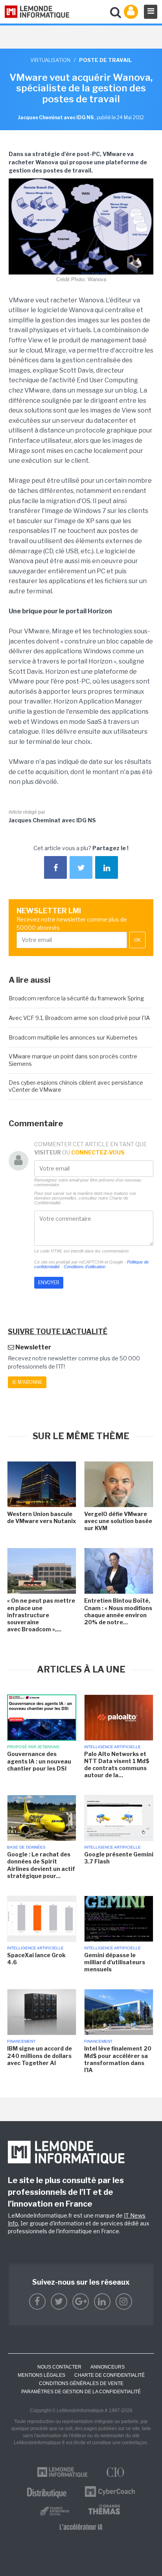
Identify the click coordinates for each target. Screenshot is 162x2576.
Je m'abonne (27, 1382)
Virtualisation (50, 60)
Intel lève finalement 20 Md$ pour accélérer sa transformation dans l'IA (118, 2059)
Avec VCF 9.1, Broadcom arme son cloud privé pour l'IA (79, 1018)
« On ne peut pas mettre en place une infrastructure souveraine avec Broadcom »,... (41, 1615)
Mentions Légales (41, 2375)
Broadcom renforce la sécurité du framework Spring (76, 998)
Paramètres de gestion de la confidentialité (81, 2392)
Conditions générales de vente (81, 2383)
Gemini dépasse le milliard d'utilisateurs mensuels (115, 1962)
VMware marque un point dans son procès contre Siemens (73, 1060)
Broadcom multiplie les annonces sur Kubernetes (73, 1037)
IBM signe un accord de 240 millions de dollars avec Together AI (40, 2055)
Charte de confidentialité (110, 2375)
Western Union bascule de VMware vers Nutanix (41, 1517)
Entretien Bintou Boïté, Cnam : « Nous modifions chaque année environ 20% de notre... (118, 1611)
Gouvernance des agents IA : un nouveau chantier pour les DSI (39, 1761)
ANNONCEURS (108, 2367)
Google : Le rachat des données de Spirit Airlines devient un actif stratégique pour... (41, 1865)
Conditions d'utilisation (85, 1267)
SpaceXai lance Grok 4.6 (36, 1959)
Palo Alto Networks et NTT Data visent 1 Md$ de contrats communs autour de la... (117, 1765)
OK (137, 940)
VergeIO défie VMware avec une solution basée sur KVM (118, 1521)
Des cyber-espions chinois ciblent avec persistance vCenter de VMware (76, 1086)
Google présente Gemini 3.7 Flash (119, 1858)
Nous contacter (59, 2367)
